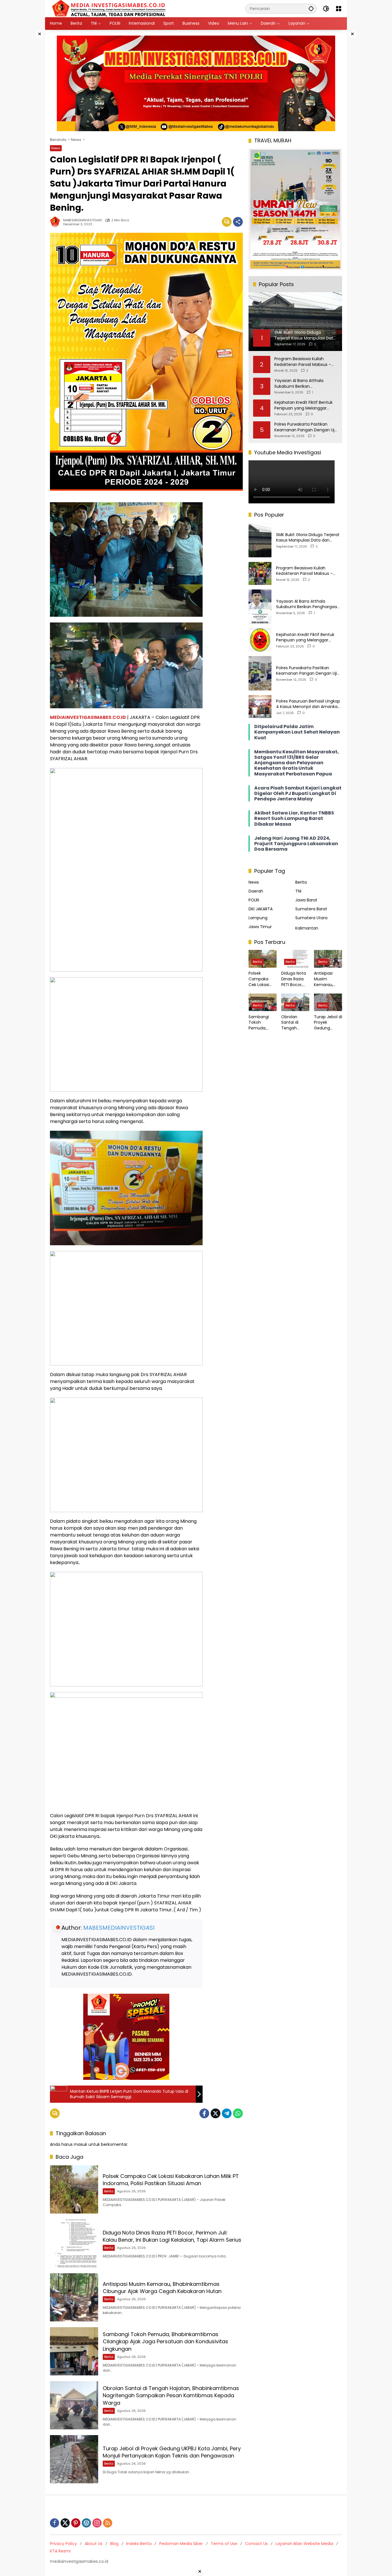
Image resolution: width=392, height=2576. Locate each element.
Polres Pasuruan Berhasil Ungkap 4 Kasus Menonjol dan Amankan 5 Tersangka (308, 704)
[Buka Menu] (339, 9)
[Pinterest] (76, 2523)
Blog (114, 2544)
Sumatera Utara (311, 917)
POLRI (254, 900)
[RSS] (108, 2523)
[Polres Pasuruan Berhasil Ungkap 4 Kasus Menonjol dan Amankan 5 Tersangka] (260, 707)
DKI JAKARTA (261, 909)
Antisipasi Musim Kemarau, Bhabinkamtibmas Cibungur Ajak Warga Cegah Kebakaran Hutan (162, 2288)
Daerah (256, 891)
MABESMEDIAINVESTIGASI (83, 220)
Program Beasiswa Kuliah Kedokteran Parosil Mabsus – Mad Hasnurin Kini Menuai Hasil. (305, 362)
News (56, 148)
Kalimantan (307, 928)
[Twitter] (216, 2113)
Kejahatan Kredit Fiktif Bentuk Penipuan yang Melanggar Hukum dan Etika (303, 405)
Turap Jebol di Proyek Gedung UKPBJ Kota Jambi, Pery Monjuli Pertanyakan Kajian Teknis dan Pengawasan (172, 2452)
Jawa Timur (260, 926)
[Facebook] (204, 2113)
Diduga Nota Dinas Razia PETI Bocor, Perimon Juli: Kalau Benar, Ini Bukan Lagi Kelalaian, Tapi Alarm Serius (172, 2236)
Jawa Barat (306, 900)
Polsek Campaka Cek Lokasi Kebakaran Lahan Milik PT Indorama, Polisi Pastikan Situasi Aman (171, 2180)
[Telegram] (227, 2113)
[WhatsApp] (238, 2113)
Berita (109, 2191)
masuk (80, 2144)
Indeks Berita (139, 2544)
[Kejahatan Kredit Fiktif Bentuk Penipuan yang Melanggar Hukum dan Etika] (260, 640)
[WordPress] (86, 2523)
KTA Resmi (60, 2551)
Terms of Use (224, 2544)
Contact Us (256, 2544)
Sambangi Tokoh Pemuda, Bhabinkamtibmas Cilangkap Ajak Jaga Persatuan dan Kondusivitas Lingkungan (165, 2341)
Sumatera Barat (311, 909)
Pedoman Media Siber (181, 2544)
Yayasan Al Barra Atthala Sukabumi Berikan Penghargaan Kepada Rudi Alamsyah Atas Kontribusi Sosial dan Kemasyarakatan (306, 384)
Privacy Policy (63, 2544)
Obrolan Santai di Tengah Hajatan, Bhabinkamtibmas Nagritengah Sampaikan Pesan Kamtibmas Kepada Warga (171, 2395)
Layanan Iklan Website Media (304, 2544)
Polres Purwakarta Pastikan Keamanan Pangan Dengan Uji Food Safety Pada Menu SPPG (305, 427)
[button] (311, 8)
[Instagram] (97, 2523)
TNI (298, 891)
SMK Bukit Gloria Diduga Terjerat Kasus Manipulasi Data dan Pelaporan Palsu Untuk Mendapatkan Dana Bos (308, 537)
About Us (94, 2544)
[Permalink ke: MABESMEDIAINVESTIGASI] (57, 222)
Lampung (258, 917)
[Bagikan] (238, 222)
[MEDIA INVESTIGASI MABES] (110, 8)
